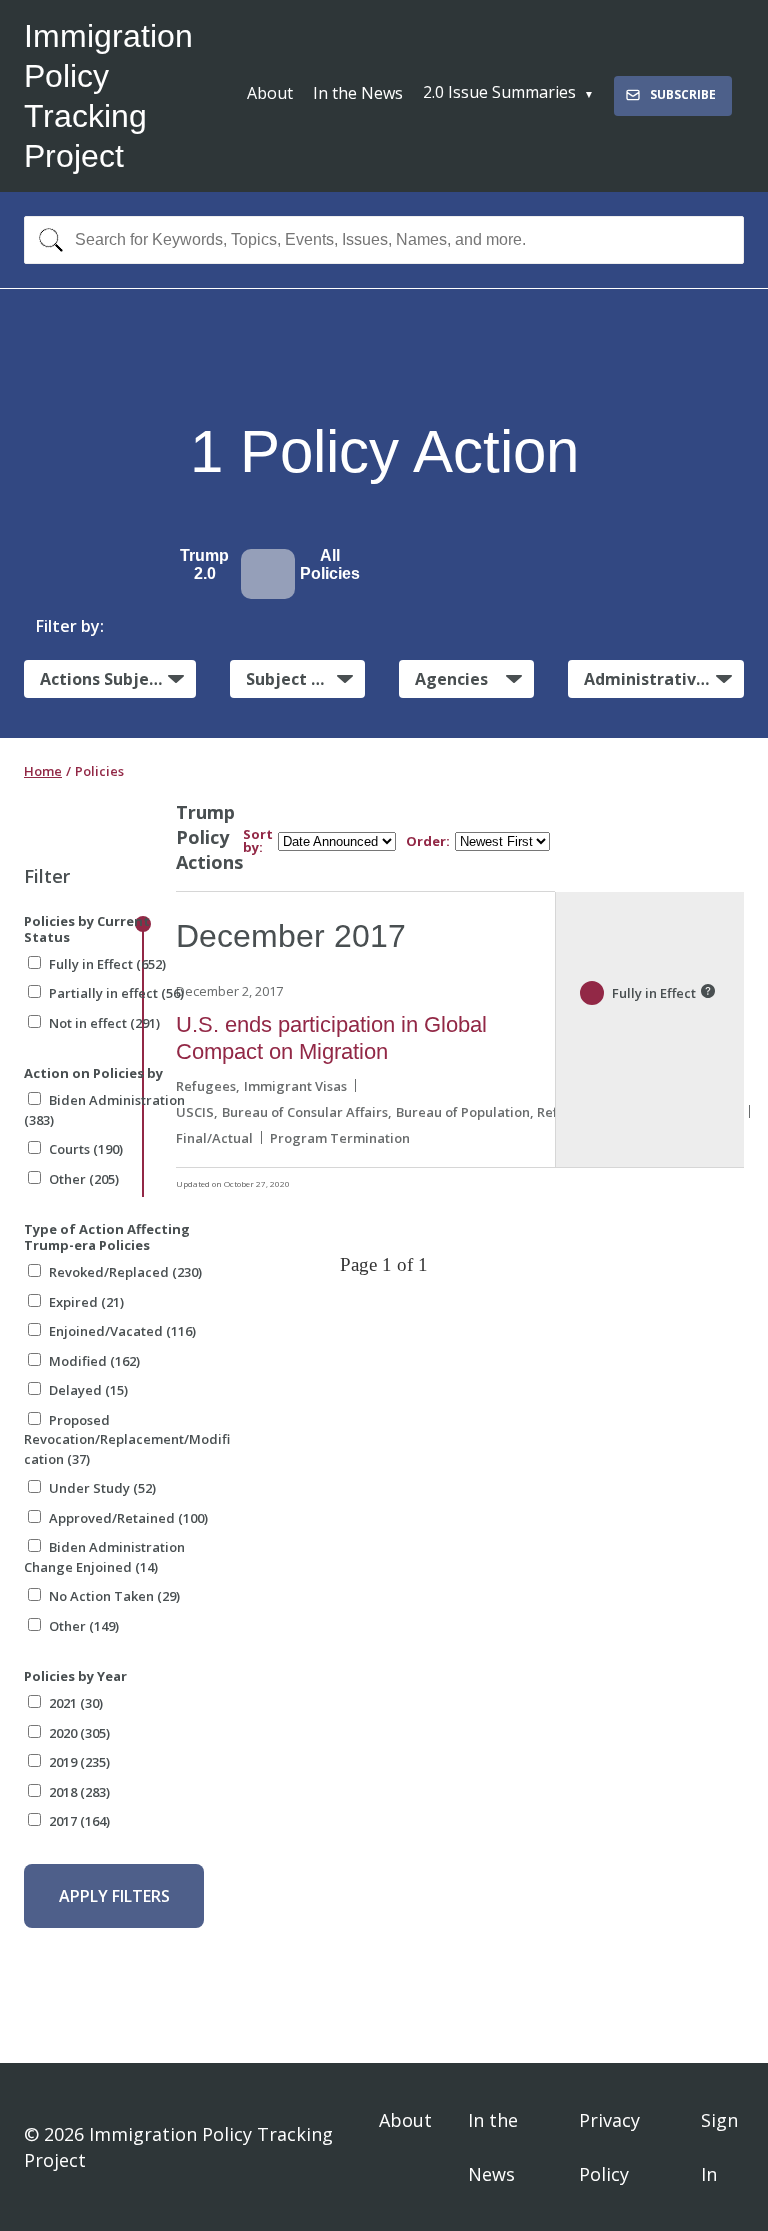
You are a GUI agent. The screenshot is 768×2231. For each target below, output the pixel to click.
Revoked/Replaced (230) (125, 1272)
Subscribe (683, 94)
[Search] (46, 240)
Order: (428, 841)
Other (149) (84, 1626)
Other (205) (84, 1179)
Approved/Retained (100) (128, 1518)
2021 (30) (76, 1703)
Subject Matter (305, 679)
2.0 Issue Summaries (499, 92)
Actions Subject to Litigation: (118, 679)
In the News (358, 93)
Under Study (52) (102, 1488)
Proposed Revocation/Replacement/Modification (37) (127, 1439)
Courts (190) (86, 1149)
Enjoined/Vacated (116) (122, 1331)
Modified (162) (94, 1361)
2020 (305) (79, 1733)
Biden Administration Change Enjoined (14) (104, 1557)
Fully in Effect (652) (107, 964)
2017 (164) (79, 1821)
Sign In (719, 2147)
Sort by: (258, 841)
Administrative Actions (664, 679)
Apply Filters (114, 1896)
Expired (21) (86, 1302)
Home (43, 771)
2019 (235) (79, 1762)
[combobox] (384, 240)
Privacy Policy (609, 2147)
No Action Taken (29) (114, 1596)
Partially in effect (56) (116, 993)
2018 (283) (79, 1792)
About (270, 93)
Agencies (451, 679)
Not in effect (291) (104, 1023)
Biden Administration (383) (104, 1110)
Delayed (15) (88, 1390)
